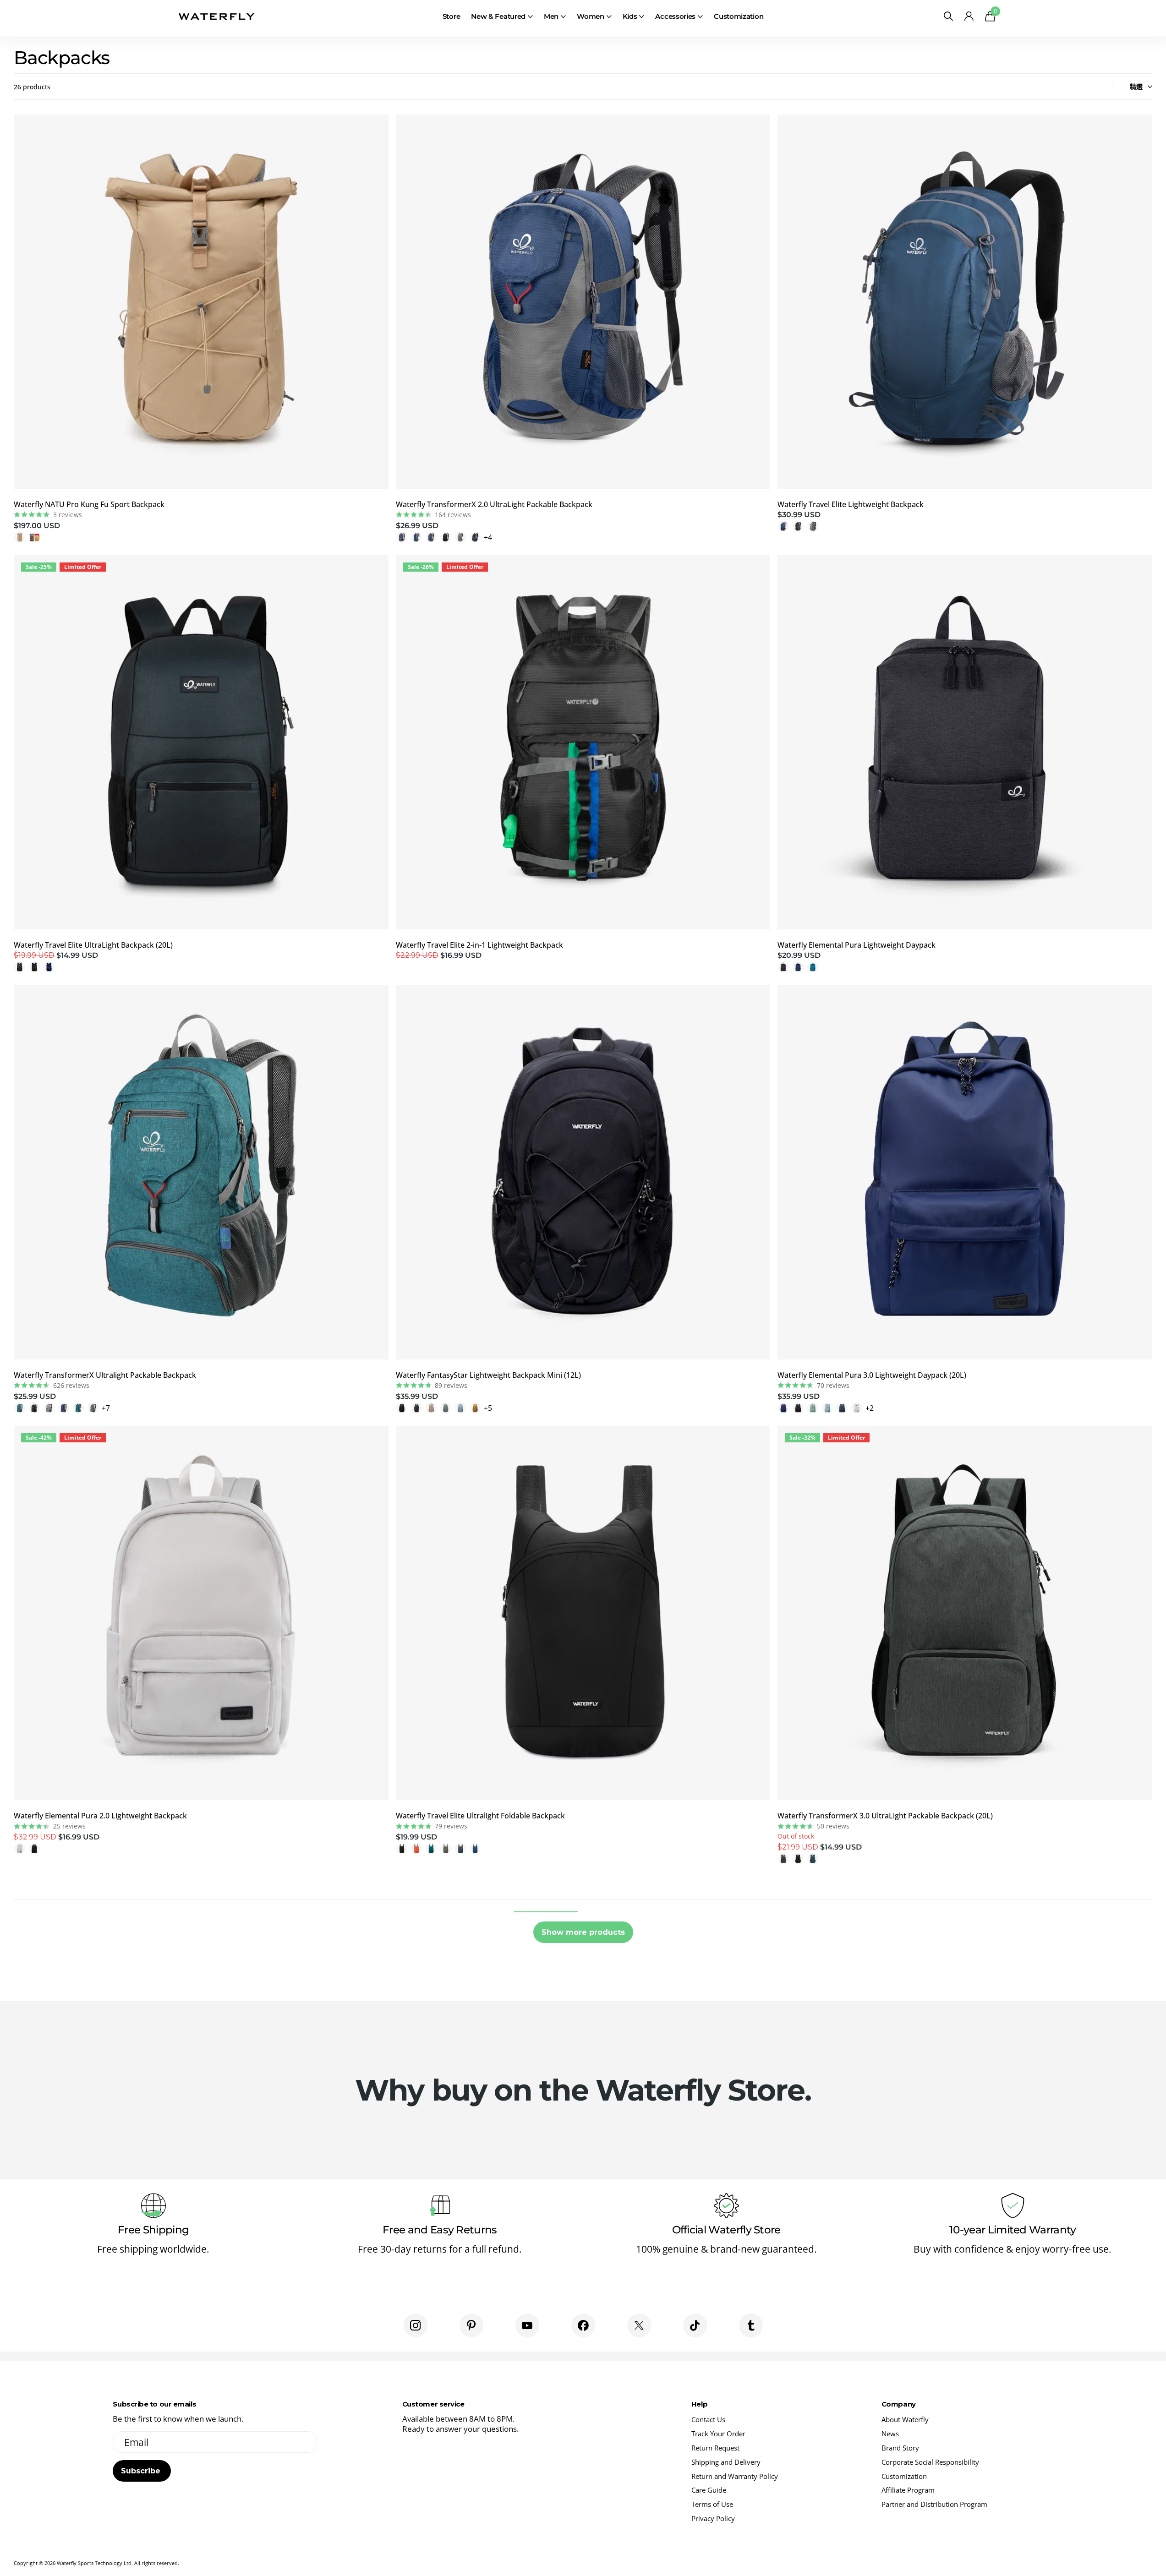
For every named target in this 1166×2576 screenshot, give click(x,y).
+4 (488, 537)
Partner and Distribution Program (934, 2504)
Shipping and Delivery (726, 2462)
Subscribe (142, 2471)
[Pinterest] (471, 2325)
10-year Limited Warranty (1013, 2230)
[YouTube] (527, 2325)
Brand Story (900, 2448)
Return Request (715, 2448)
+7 (106, 1408)
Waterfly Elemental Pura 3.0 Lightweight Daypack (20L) (872, 1375)
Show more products (583, 1932)
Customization (739, 16)
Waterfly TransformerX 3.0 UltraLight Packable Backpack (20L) (885, 1816)
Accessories (675, 16)
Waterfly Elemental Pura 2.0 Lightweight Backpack (100, 1816)
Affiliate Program (908, 2490)
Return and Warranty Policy (735, 2476)
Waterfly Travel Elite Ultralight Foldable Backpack (480, 1816)
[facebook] (583, 2325)
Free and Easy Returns (440, 2230)
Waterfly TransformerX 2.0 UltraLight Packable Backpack (494, 504)
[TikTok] (695, 2325)
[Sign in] (969, 16)
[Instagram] (416, 2325)
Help (699, 2404)
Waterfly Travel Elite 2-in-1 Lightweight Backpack (479, 945)
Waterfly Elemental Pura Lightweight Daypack (857, 945)
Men (551, 16)
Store (452, 16)
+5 (488, 1408)
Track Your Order (718, 2434)
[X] (639, 2325)
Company (899, 2404)
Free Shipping (153, 2230)
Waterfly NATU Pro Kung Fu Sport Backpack (89, 504)
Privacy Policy (713, 2518)
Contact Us (708, 2419)
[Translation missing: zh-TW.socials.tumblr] (751, 2325)
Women (591, 16)
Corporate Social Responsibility (930, 2462)
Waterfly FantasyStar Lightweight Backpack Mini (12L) (488, 1375)
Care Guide (709, 2490)
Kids (630, 16)
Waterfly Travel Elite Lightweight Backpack (851, 504)
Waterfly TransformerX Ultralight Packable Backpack (105, 1375)
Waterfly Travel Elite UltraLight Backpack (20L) (93, 945)
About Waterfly (905, 2419)
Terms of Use (712, 2504)
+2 (870, 1408)
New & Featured (498, 16)
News (890, 2434)
